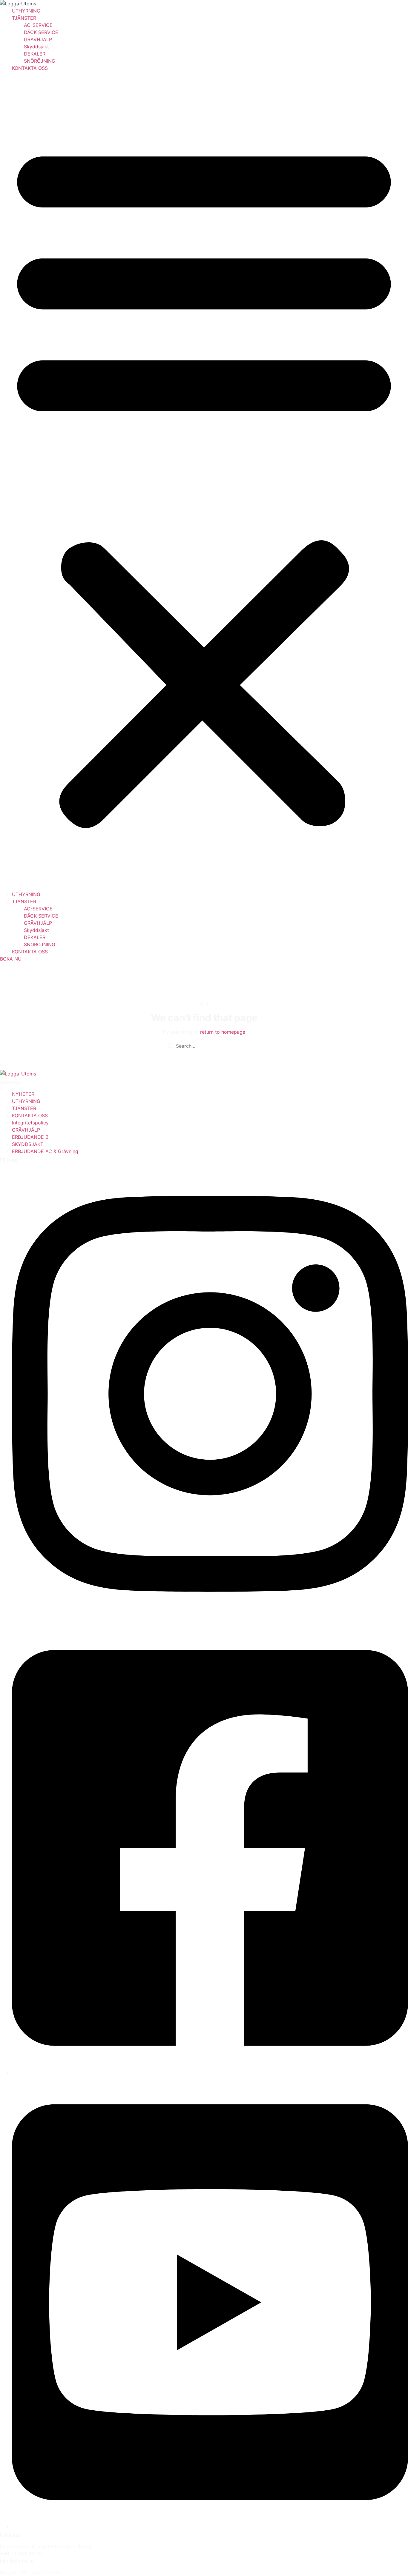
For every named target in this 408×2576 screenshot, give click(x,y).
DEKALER (35, 54)
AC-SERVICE (38, 25)
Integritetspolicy (30, 1123)
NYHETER (23, 1094)
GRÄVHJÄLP (38, 39)
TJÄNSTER (24, 18)
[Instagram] (210, 1618)
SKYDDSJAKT (28, 1144)
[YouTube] (210, 2526)
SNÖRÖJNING (40, 61)
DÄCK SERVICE (41, 32)
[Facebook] (210, 2072)
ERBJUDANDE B (30, 1137)
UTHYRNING (26, 11)
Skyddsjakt (36, 47)
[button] (204, 481)
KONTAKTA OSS (30, 68)
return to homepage (223, 1032)
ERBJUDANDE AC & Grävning (45, 1151)
